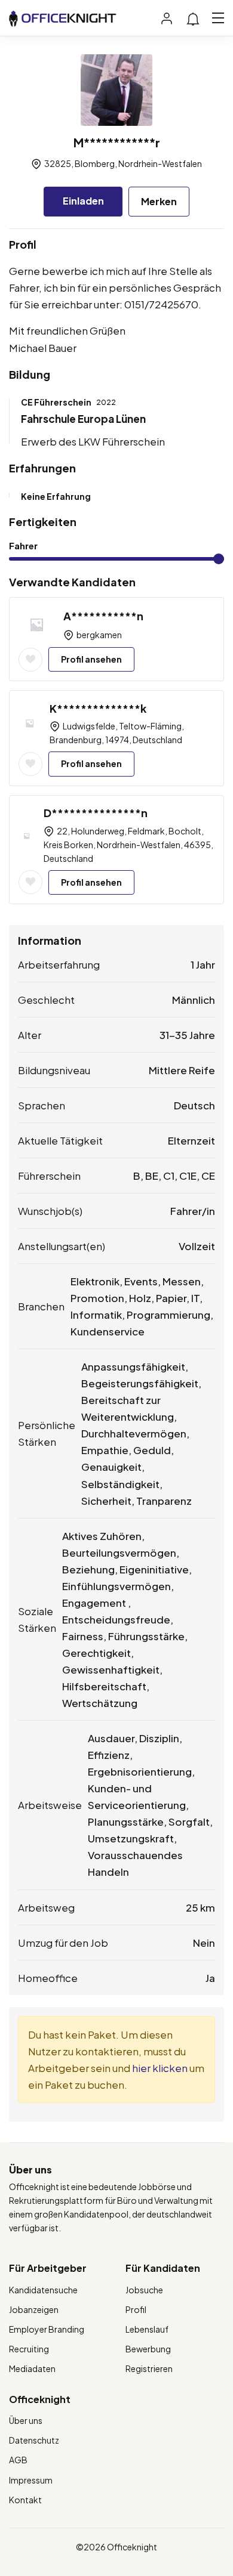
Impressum (31, 2480)
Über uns (26, 2420)
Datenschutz (34, 2440)
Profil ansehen (91, 659)
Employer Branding (47, 2329)
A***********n (103, 616)
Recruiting (29, 2349)
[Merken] (30, 660)
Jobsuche (144, 2290)
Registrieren (149, 2368)
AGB (18, 2460)
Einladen (83, 201)
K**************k (98, 708)
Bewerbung (148, 2349)
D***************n (96, 813)
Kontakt (25, 2500)
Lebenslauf (147, 2329)
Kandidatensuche (43, 2290)
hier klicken (160, 2068)
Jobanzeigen (34, 2309)
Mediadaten (32, 2368)
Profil (136, 2309)
